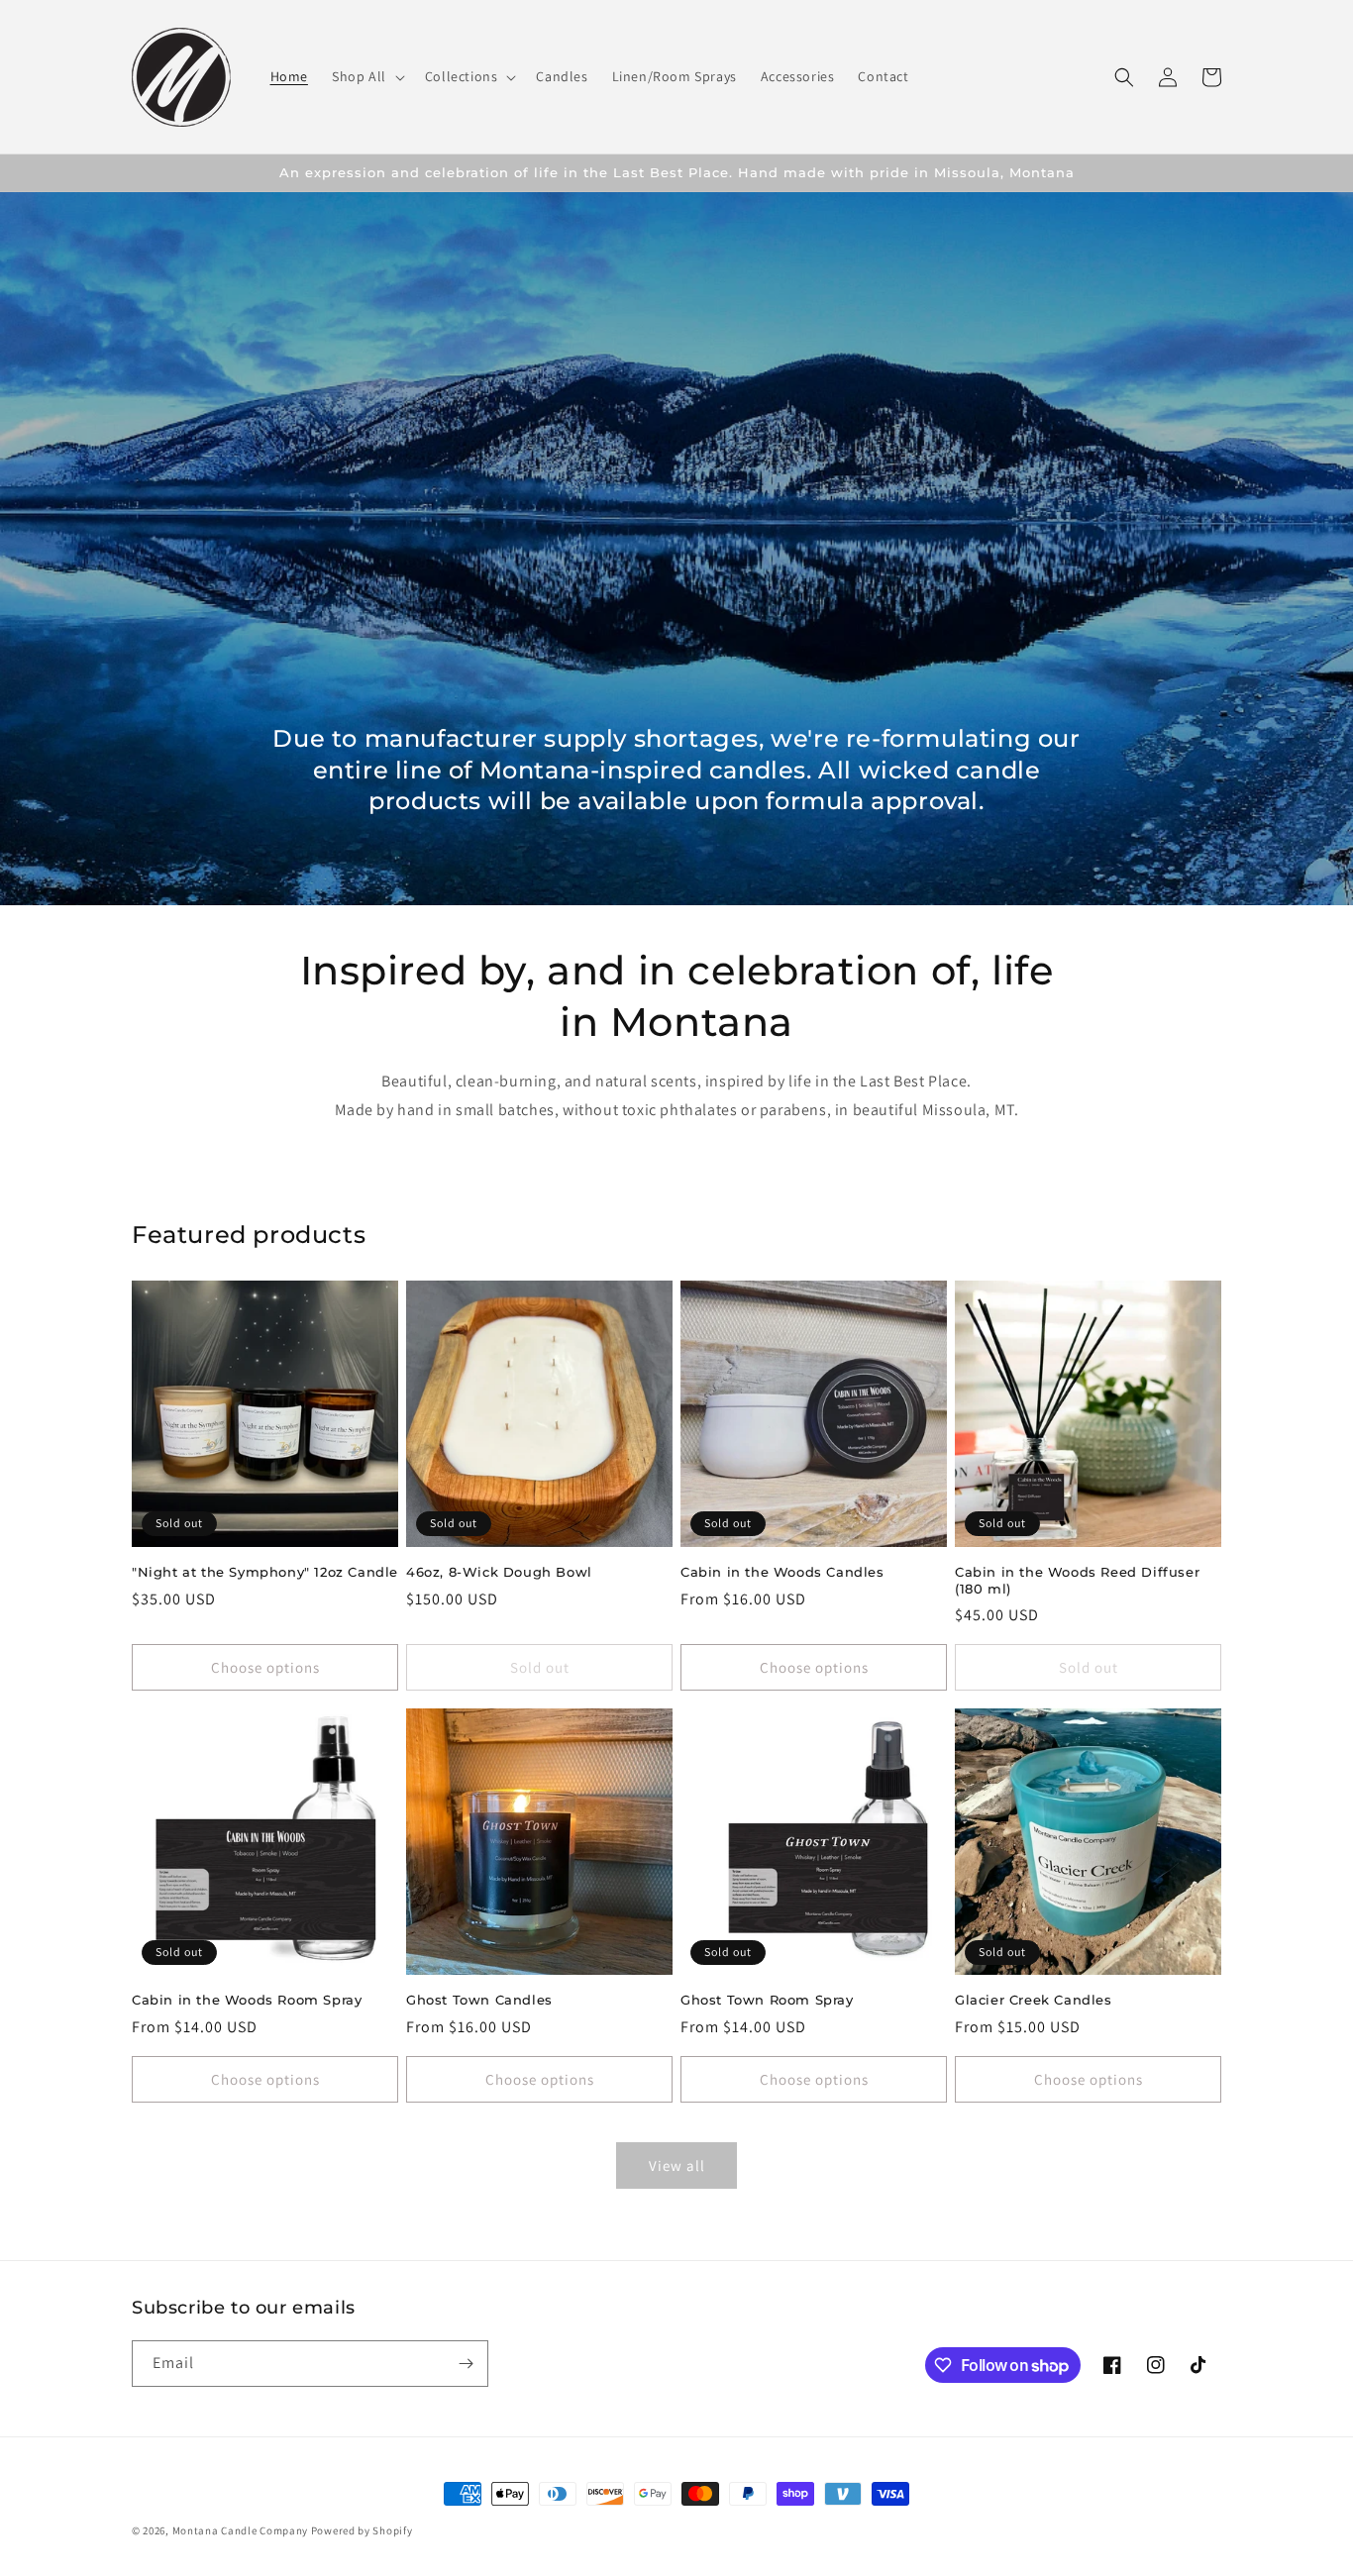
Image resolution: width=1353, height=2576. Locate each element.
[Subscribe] (466, 2364)
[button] (366, 76)
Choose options (265, 1667)
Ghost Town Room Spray (767, 2000)
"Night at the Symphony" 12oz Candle (265, 1572)
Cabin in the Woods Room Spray (247, 2000)
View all (677, 2165)
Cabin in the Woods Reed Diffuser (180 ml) (1077, 1580)
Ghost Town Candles (479, 2000)
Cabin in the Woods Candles (782, 1572)
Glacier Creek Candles (1034, 2000)
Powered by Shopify (362, 2530)
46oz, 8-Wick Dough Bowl (499, 1572)
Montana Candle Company (240, 2530)
